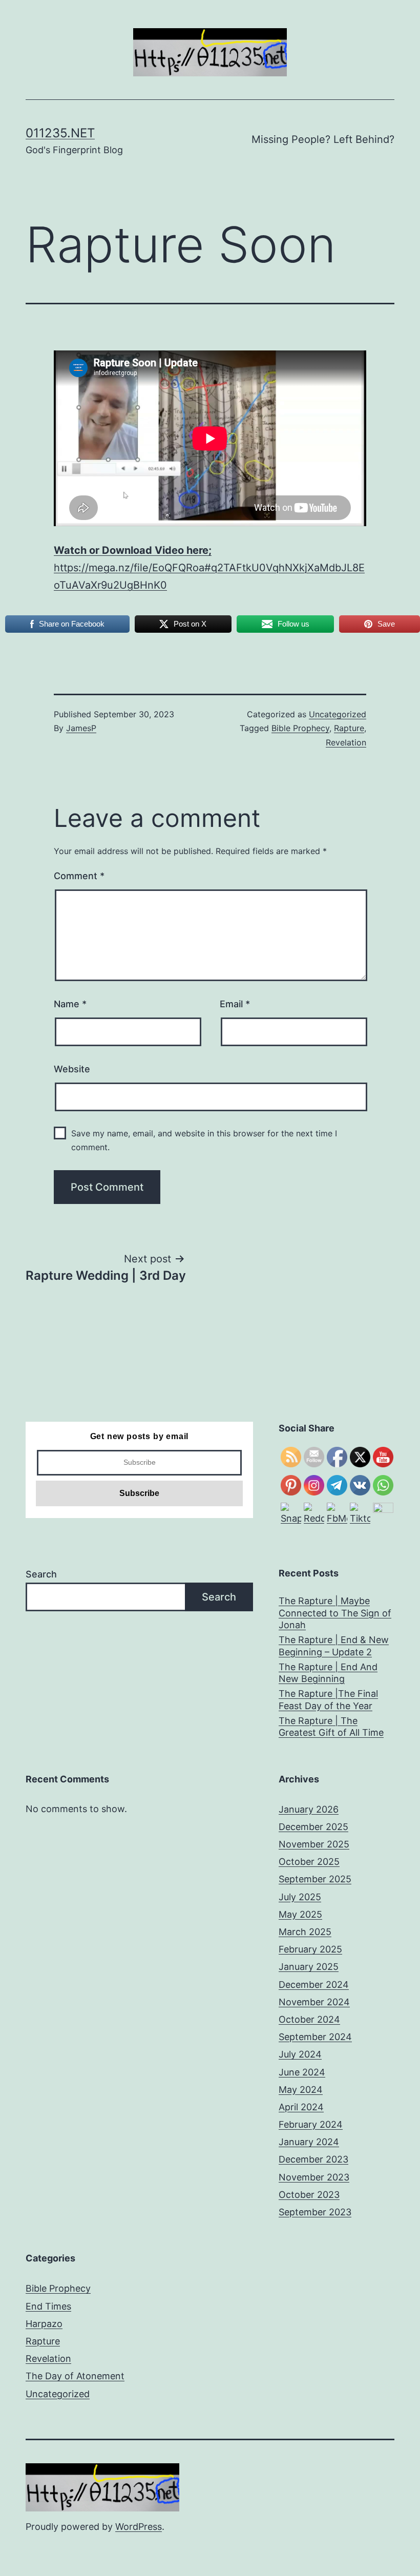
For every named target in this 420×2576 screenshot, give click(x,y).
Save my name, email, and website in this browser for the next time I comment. (204, 1140)
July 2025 (300, 1897)
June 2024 (302, 2072)
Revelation (346, 742)
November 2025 (314, 1844)
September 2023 (315, 2212)
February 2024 (311, 2124)
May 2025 (300, 1914)
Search (41, 1574)
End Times (48, 2306)
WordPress (139, 2527)
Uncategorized (338, 714)
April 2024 (301, 2107)
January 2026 (309, 1809)
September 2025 (315, 1879)
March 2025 (305, 1932)
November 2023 (314, 2177)
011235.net (60, 133)
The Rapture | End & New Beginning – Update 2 (334, 1646)
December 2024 (314, 1985)
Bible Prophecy (300, 728)
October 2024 (309, 2019)
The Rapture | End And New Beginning (328, 1673)
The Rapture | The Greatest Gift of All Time (331, 1727)
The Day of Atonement (75, 2376)
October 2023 (309, 2195)
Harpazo (44, 2324)
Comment (79, 876)
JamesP (81, 728)
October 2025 (309, 1862)
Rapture (349, 728)
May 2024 (301, 2090)
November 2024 (314, 2002)
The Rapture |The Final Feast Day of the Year (328, 1699)
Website (72, 1069)
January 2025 (309, 1967)
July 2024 (300, 2054)
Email (235, 1004)
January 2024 (309, 2142)
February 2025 (310, 1949)
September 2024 (315, 2037)
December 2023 (313, 2159)
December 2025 (313, 1827)
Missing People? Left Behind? (323, 139)
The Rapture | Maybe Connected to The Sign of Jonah (335, 1613)
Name (70, 1004)
